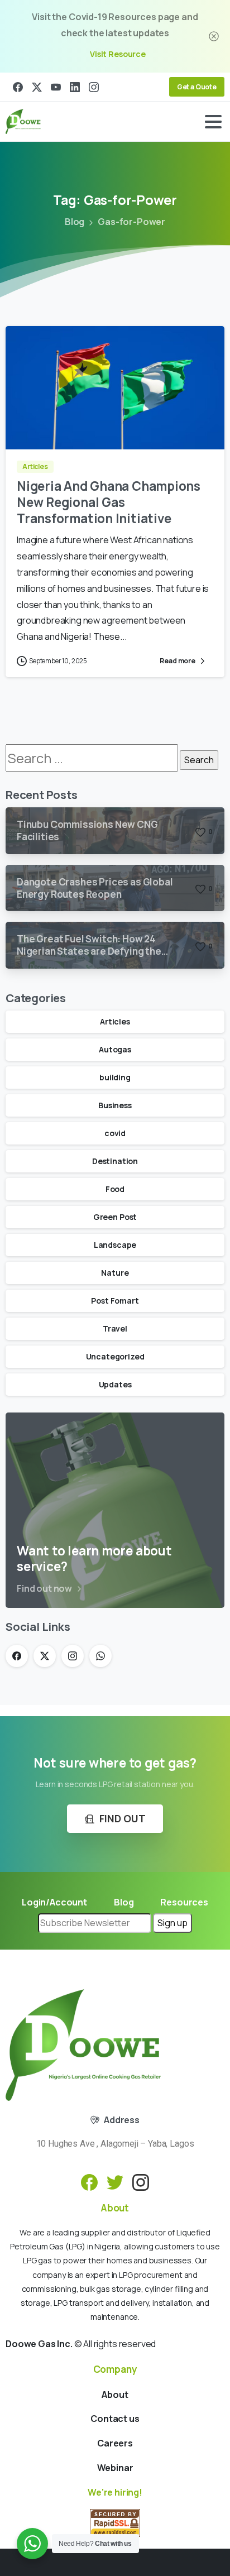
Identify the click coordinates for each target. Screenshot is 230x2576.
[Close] (214, 36)
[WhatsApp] (100, 1656)
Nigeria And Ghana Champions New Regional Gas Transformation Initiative (109, 502)
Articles (115, 1021)
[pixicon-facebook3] (89, 2182)
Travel (115, 1328)
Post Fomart (115, 1301)
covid (115, 1133)
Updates (115, 1384)
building (115, 1077)
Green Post (115, 1217)
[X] (37, 87)
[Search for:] (92, 758)
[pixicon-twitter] (115, 2182)
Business (115, 1105)
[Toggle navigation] (213, 122)
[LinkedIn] (75, 87)
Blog (75, 222)
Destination (115, 1161)
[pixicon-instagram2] (141, 2182)
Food (115, 1189)
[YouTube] (56, 87)
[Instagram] (94, 87)
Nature (115, 1273)
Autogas (115, 1049)
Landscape (115, 1245)
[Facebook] (18, 87)
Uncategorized (115, 1356)
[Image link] (83, 2045)
